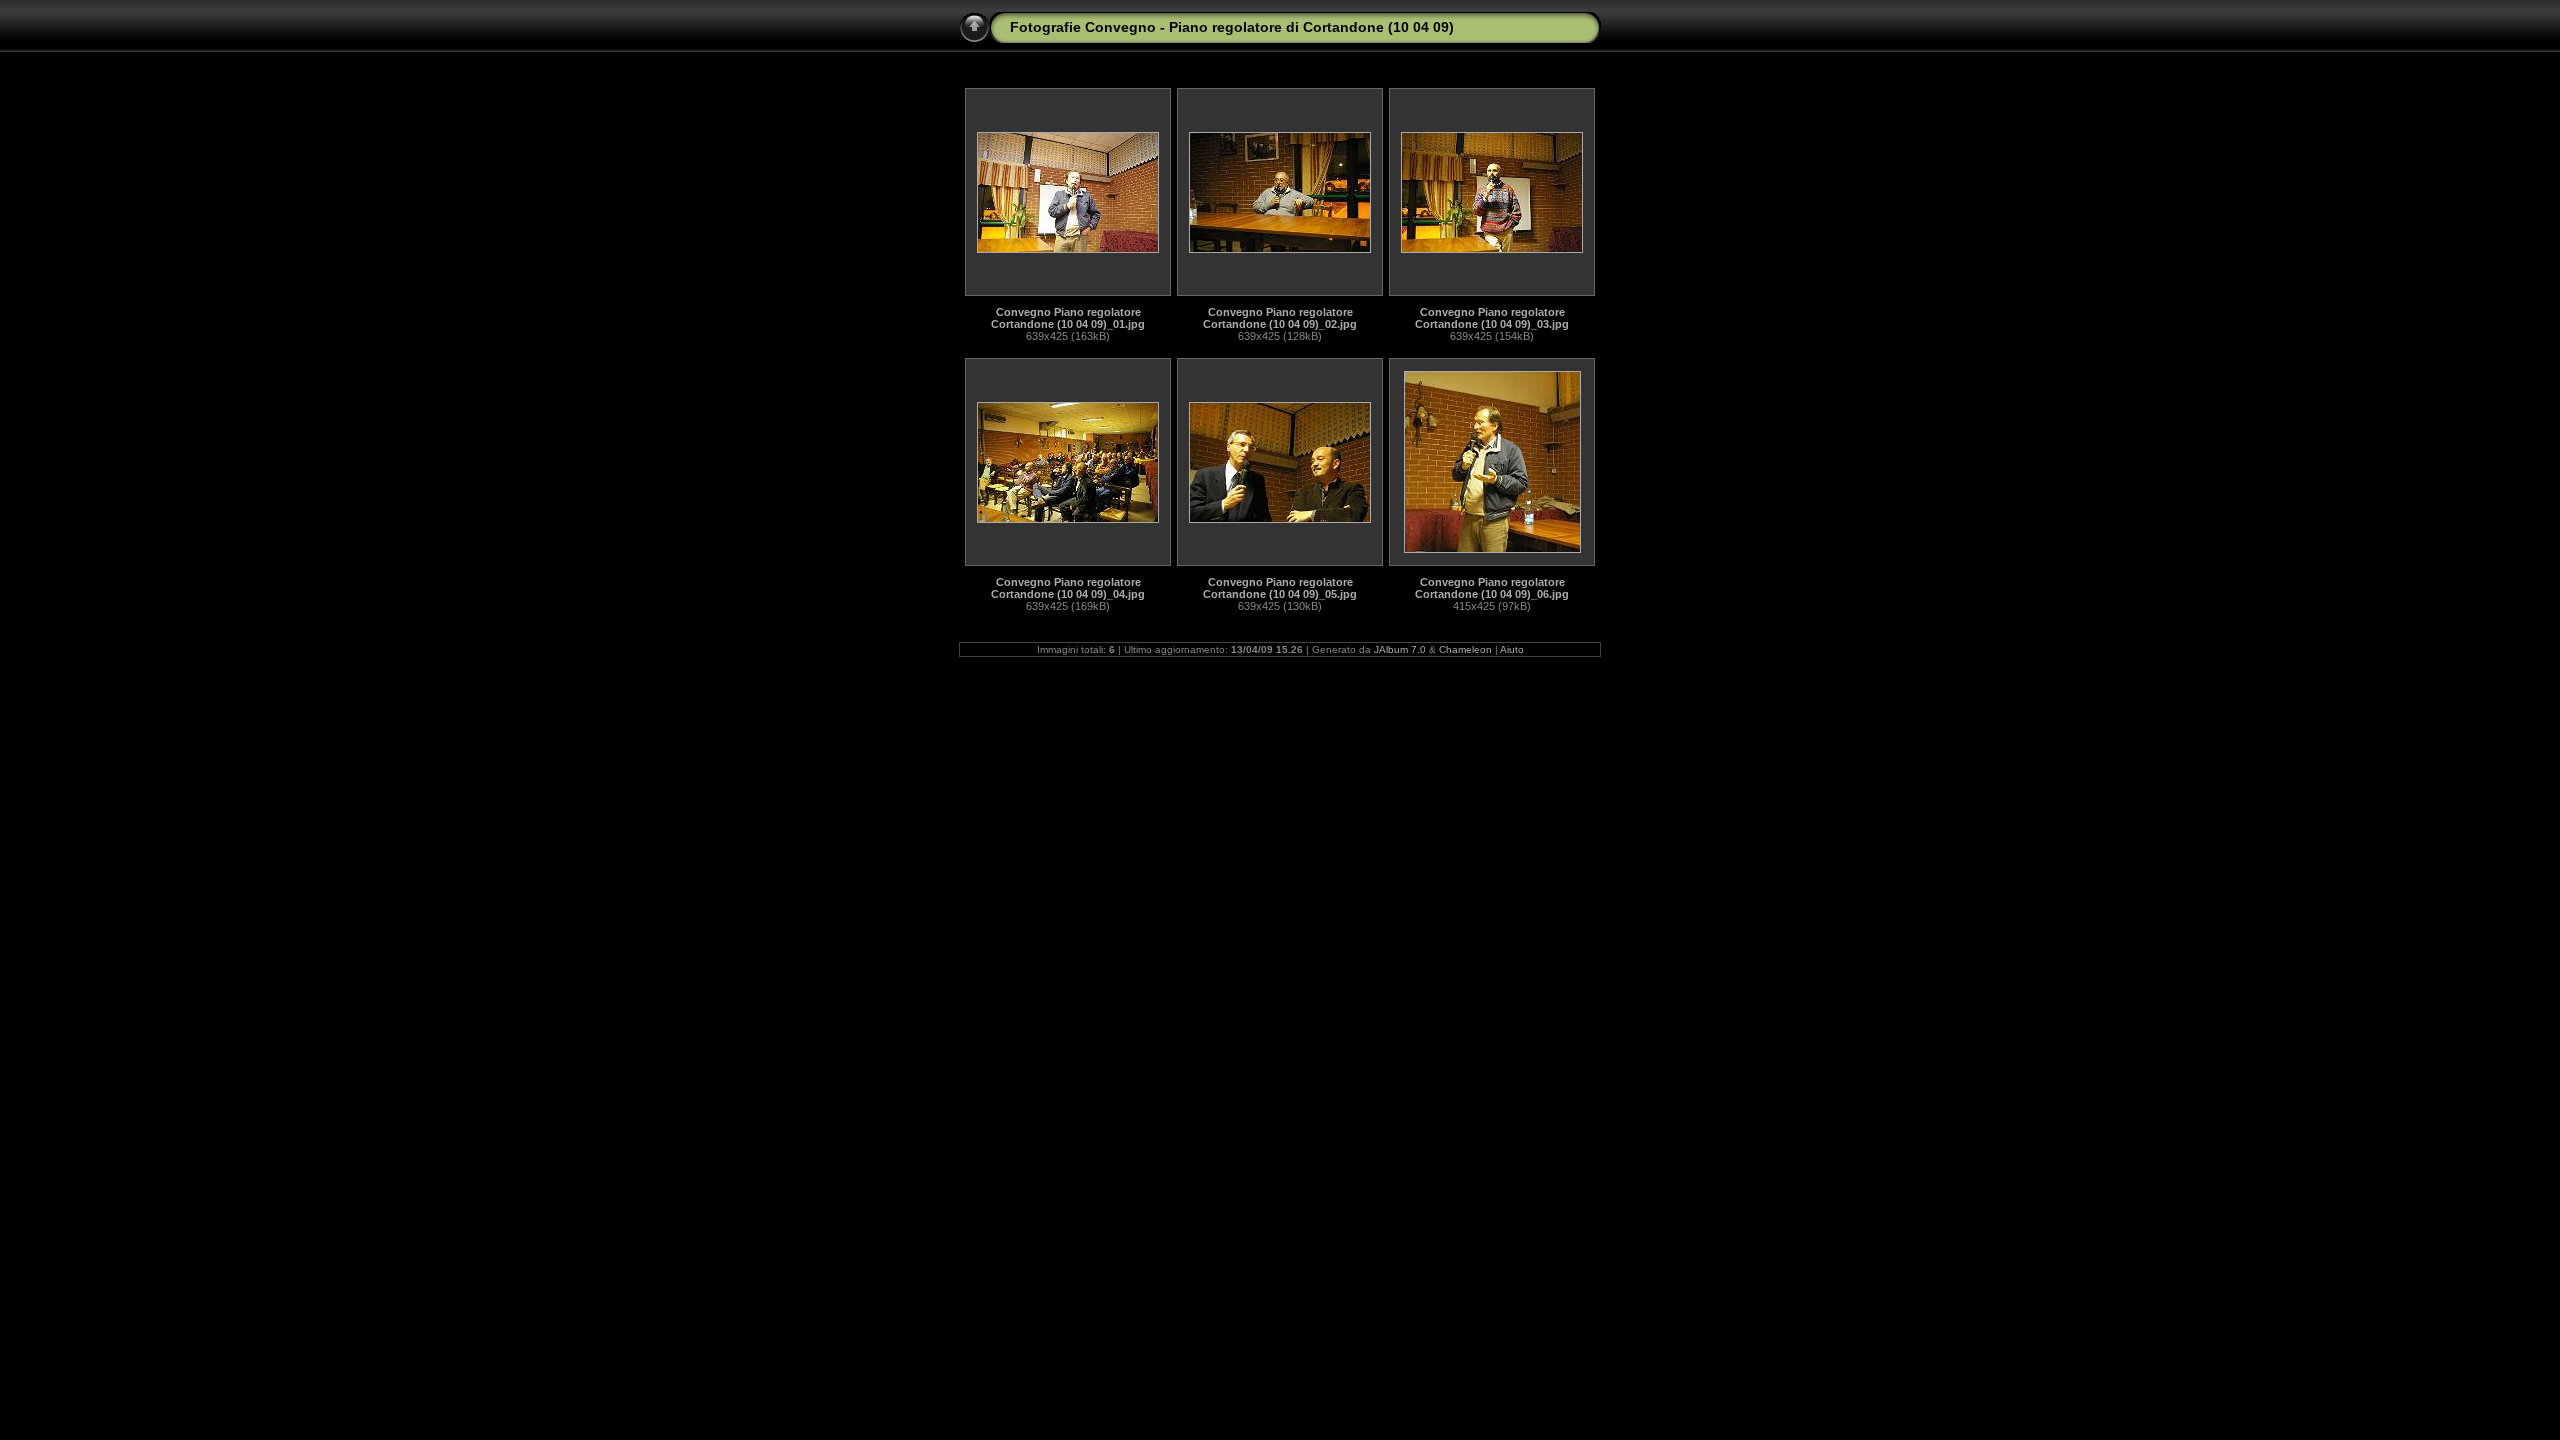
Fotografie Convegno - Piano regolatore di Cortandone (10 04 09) (1232, 27)
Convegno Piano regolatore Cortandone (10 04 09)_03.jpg (1492, 318)
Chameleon (1465, 649)
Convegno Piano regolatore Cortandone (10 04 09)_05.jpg (1280, 588)
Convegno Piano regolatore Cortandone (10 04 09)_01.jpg (1068, 318)
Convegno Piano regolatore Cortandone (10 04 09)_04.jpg (1068, 588)
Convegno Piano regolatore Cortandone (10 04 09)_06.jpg (1492, 588)
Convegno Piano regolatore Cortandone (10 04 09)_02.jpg (1280, 318)
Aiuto (1512, 649)
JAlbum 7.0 (1400, 649)
